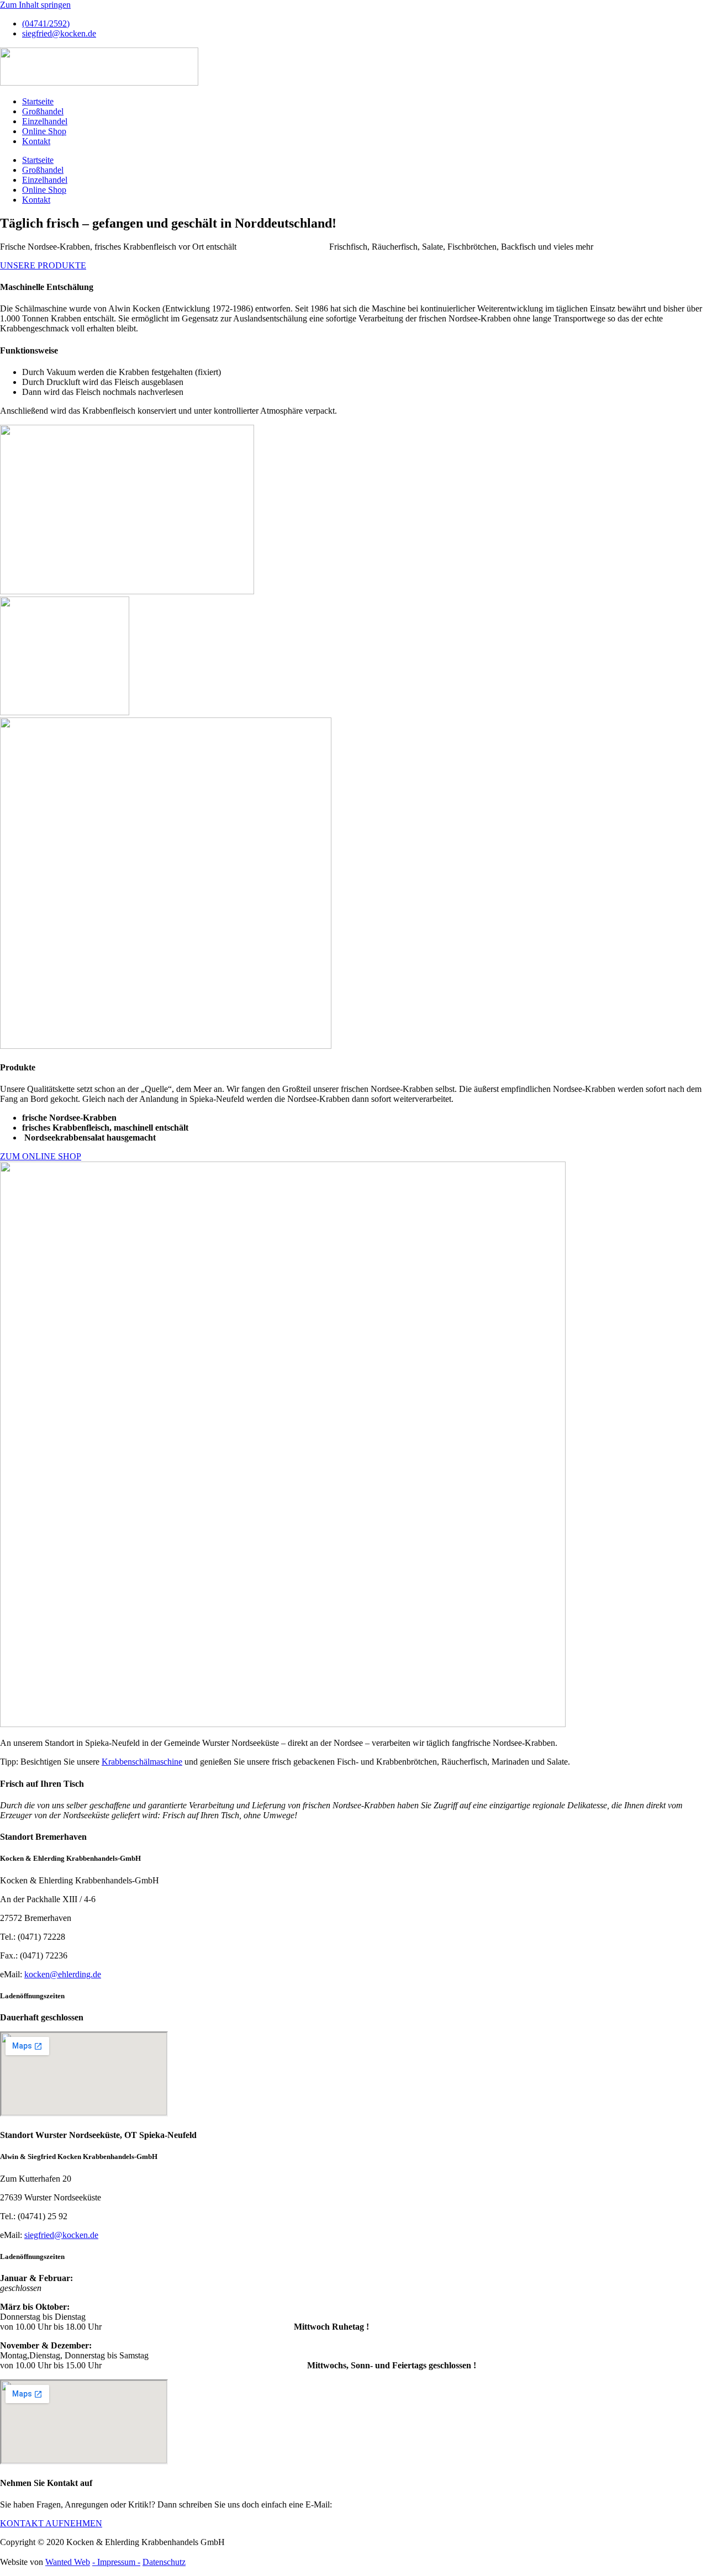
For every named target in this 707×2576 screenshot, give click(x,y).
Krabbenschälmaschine (142, 1762)
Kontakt (36, 141)
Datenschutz (164, 2562)
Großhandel (43, 111)
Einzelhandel (45, 121)
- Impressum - (116, 2562)
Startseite (38, 101)
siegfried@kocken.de (61, 2235)
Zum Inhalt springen (35, 5)
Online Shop (44, 131)
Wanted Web (68, 2562)
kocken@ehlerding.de (63, 1974)
